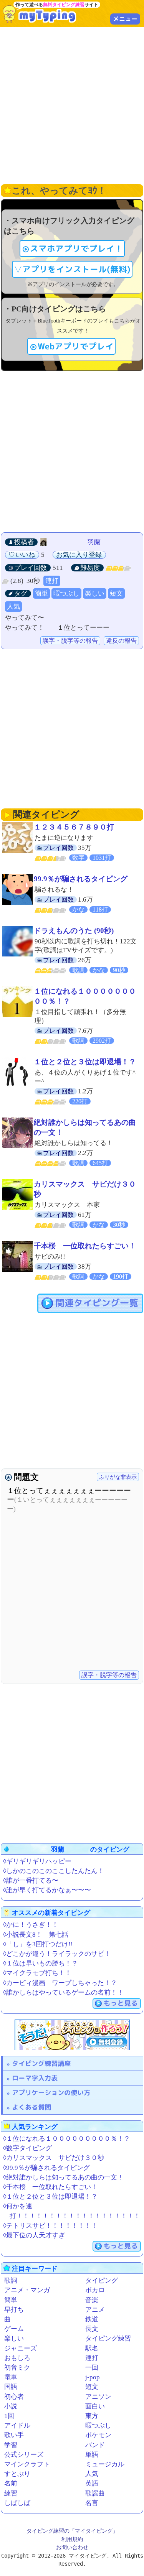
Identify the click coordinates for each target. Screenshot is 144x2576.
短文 (116, 593)
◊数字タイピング (27, 2148)
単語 (92, 2455)
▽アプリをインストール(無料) (72, 269)
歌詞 (11, 2281)
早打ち (14, 2310)
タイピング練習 (108, 2338)
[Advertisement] (72, 105)
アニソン (98, 2397)
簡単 (41, 593)
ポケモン (98, 2435)
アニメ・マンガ (27, 2290)
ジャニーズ (21, 2348)
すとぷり (17, 2474)
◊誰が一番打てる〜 (31, 1881)
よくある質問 (31, 2107)
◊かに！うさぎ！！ (31, 1925)
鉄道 (92, 2319)
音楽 (92, 2300)
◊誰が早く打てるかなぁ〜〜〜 (47, 1890)
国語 (11, 2387)
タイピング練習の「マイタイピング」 (72, 2531)
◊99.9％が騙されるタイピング (46, 2168)
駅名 (92, 2348)
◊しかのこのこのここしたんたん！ (54, 1871)
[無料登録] (72, 2035)
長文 (92, 2329)
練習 (11, 2493)
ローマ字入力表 (35, 2078)
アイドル (17, 2425)
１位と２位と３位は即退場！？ (85, 1062)
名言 (92, 2503)
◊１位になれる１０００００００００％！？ (67, 2139)
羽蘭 (88, 542)
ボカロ (95, 2290)
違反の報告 (121, 641)
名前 (11, 2483)
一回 (92, 2368)
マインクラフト (27, 2464)
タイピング (102, 2281)
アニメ (95, 2310)
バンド (95, 2445)
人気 (13, 607)
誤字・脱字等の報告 (70, 641)
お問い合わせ (72, 2547)
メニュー (125, 19)
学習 (11, 2445)
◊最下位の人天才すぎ (34, 2235)
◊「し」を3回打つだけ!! (38, 1944)
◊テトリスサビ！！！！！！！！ (50, 2226)
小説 (11, 2406)
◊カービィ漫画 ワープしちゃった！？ (60, 1983)
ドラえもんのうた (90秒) (74, 931)
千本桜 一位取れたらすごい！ (85, 1246)
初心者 (14, 2397)
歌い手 (14, 2435)
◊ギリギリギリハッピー (37, 1861)
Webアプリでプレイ (76, 346)
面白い (95, 2406)
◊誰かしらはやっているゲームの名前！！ (63, 1992)
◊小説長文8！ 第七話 (36, 1935)
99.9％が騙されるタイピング (81, 879)
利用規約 (72, 2539)
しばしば (17, 2503)
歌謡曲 (95, 2493)
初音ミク (17, 2368)
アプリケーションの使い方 (51, 2093)
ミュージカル (105, 2464)
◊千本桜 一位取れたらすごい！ (50, 2187)
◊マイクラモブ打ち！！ (37, 1973)
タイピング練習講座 (41, 2063)
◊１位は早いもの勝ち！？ (41, 1963)
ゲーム (14, 2329)
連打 (52, 581)
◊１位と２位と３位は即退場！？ (50, 2197)
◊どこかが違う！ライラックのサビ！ (57, 1954)
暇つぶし (66, 593)
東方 (92, 2416)
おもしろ (17, 2358)
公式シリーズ (24, 2455)
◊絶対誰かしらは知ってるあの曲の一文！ (63, 2177)
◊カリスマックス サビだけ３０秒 (54, 2158)
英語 (92, 2483)
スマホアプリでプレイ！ (76, 249)
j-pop (93, 2377)
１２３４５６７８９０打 (74, 827)
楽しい (95, 593)
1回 (9, 2416)
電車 (11, 2377)
